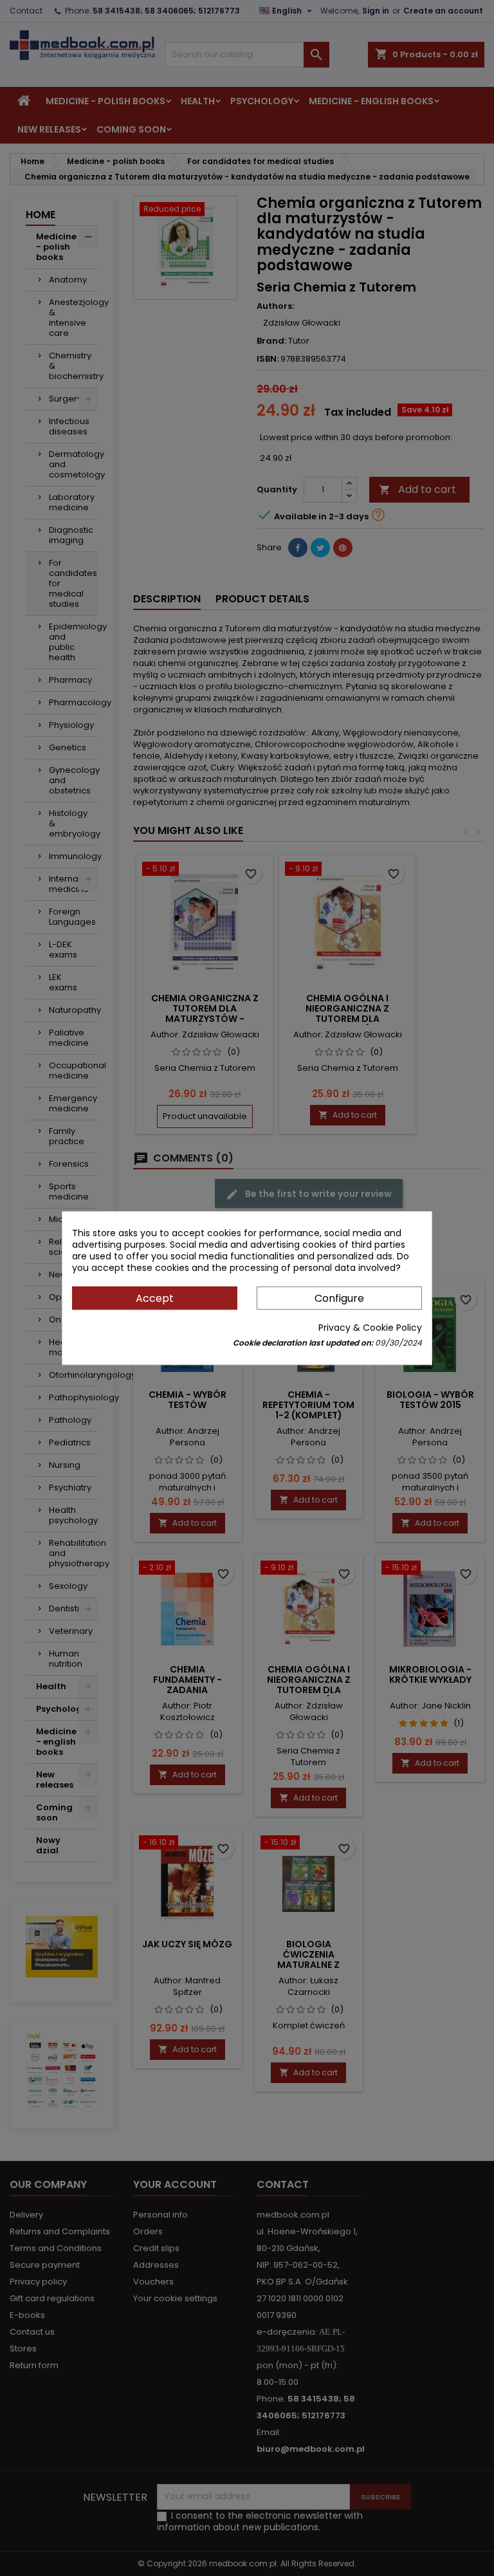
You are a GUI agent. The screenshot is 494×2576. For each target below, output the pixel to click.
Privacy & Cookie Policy (370, 1328)
